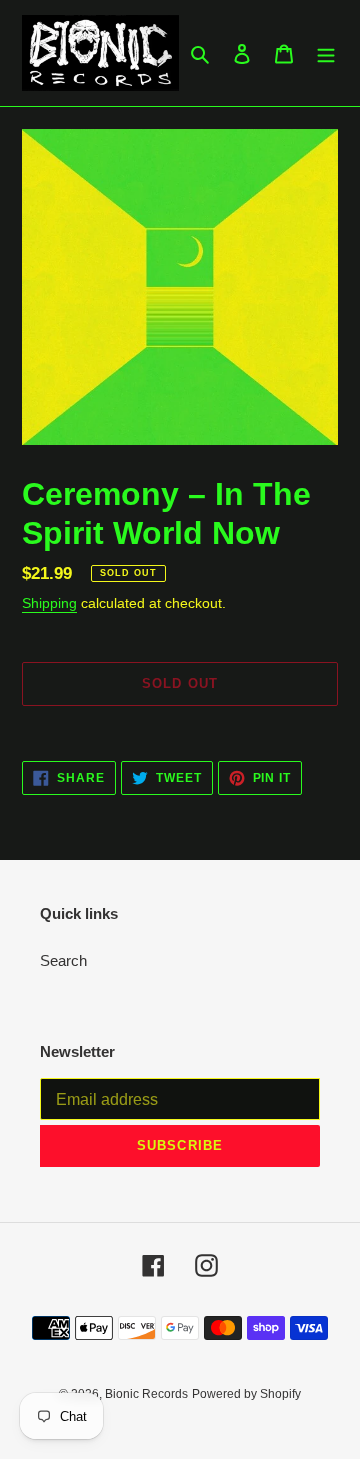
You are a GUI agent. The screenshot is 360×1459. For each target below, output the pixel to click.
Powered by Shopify (246, 1394)
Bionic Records (146, 1394)
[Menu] (326, 53)
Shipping (49, 603)
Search (63, 960)
